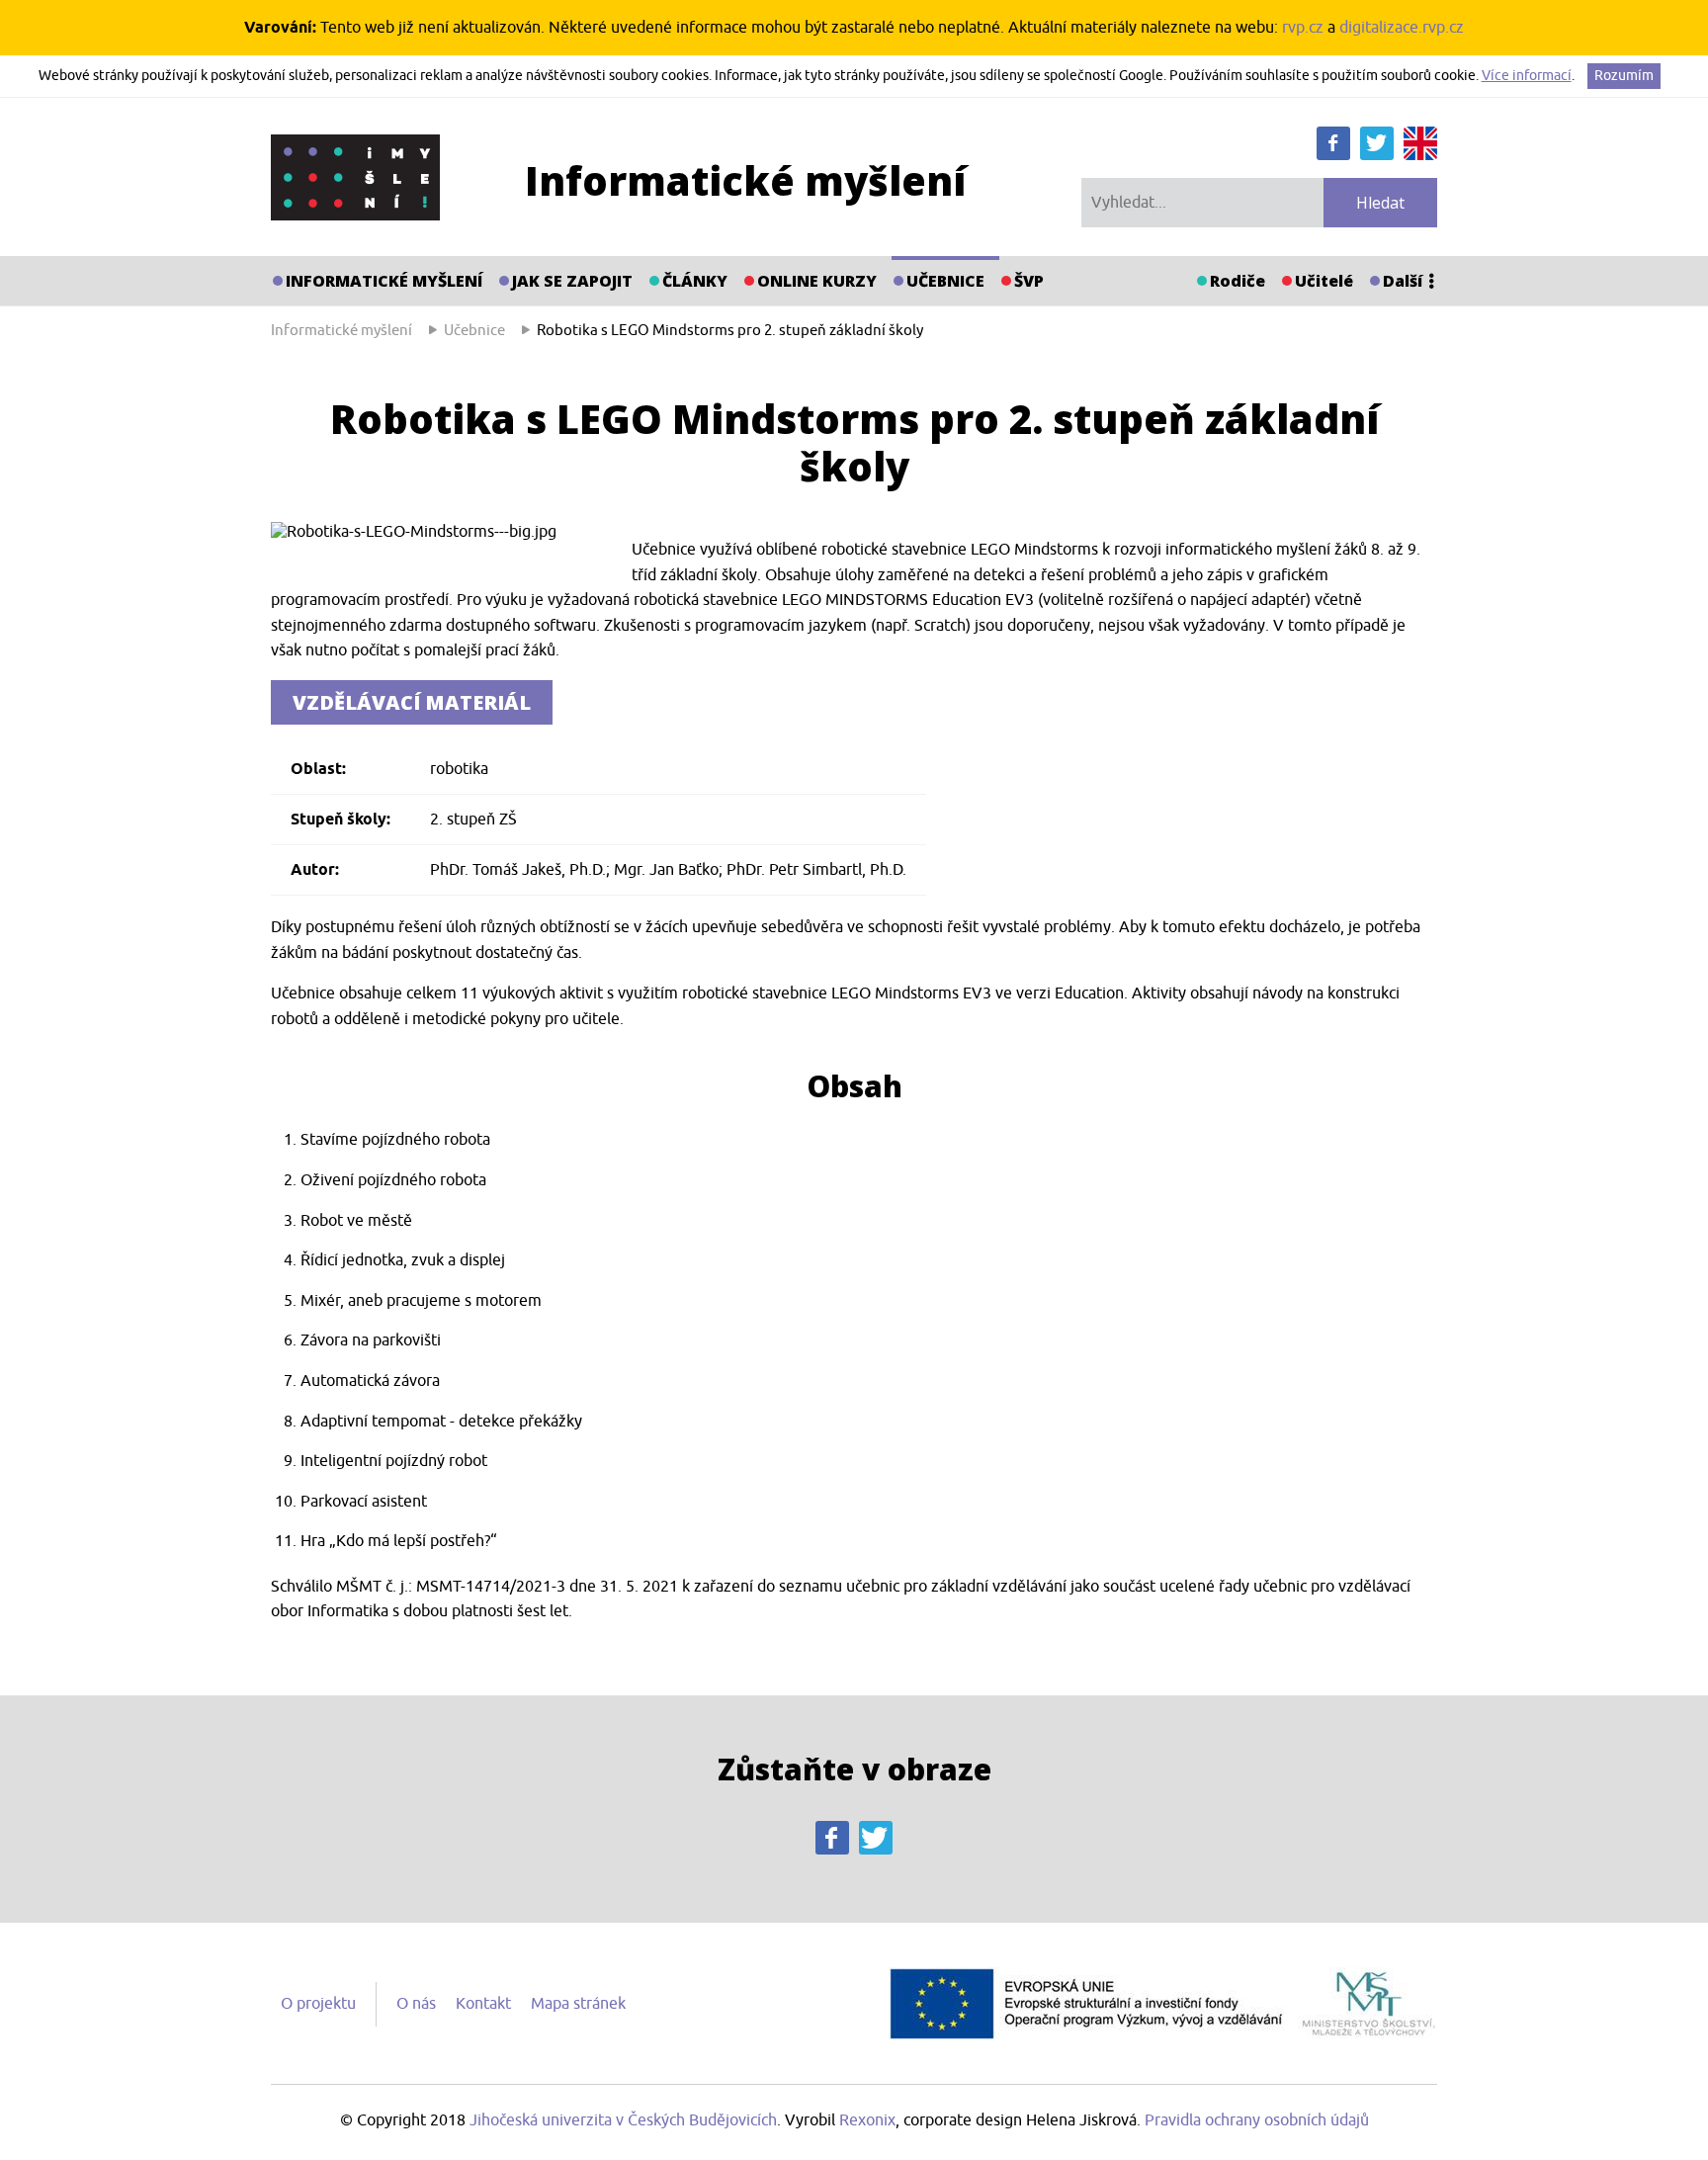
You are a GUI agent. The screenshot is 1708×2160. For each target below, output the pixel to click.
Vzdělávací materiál (412, 702)
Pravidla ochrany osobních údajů (1257, 2120)
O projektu (318, 2004)
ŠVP (1029, 281)
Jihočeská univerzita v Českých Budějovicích (623, 2120)
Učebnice (945, 281)
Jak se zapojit (572, 281)
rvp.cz (1303, 28)
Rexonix (867, 2120)
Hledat (1380, 203)
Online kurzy (817, 281)
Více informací (1527, 76)
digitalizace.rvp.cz (1402, 28)
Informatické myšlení (384, 281)
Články (695, 281)
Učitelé (1324, 281)
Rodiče (1238, 281)
